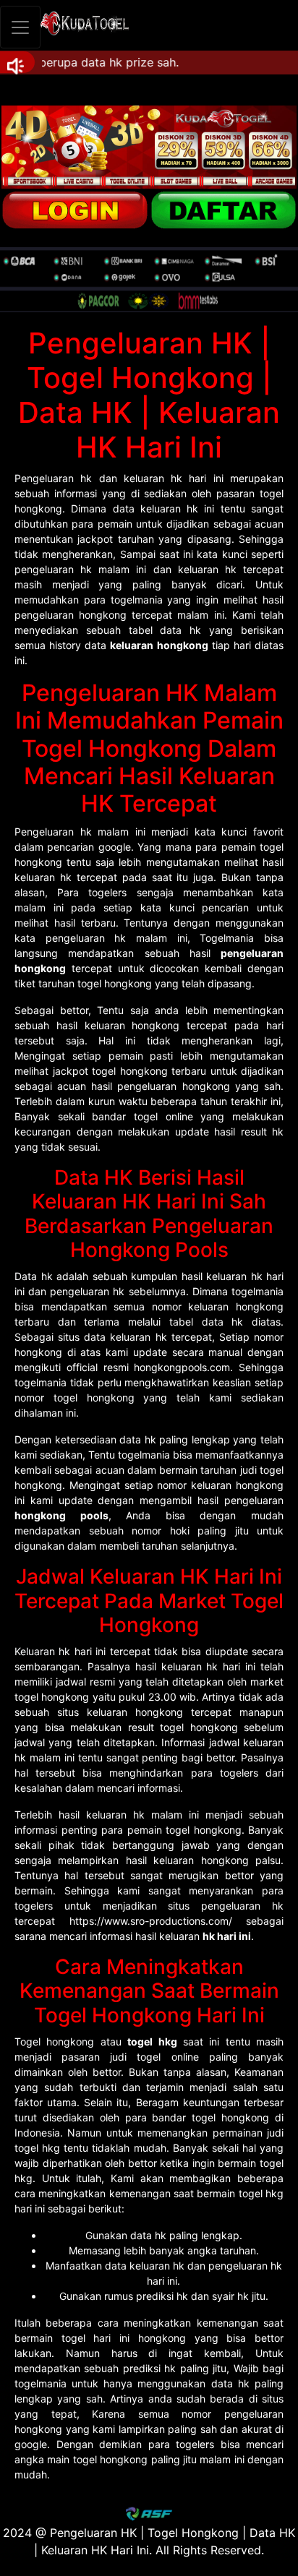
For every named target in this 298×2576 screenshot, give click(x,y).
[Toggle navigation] (20, 27)
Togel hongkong (54, 2042)
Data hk (34, 1276)
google (31, 2444)
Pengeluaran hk (53, 478)
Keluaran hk (42, 1651)
